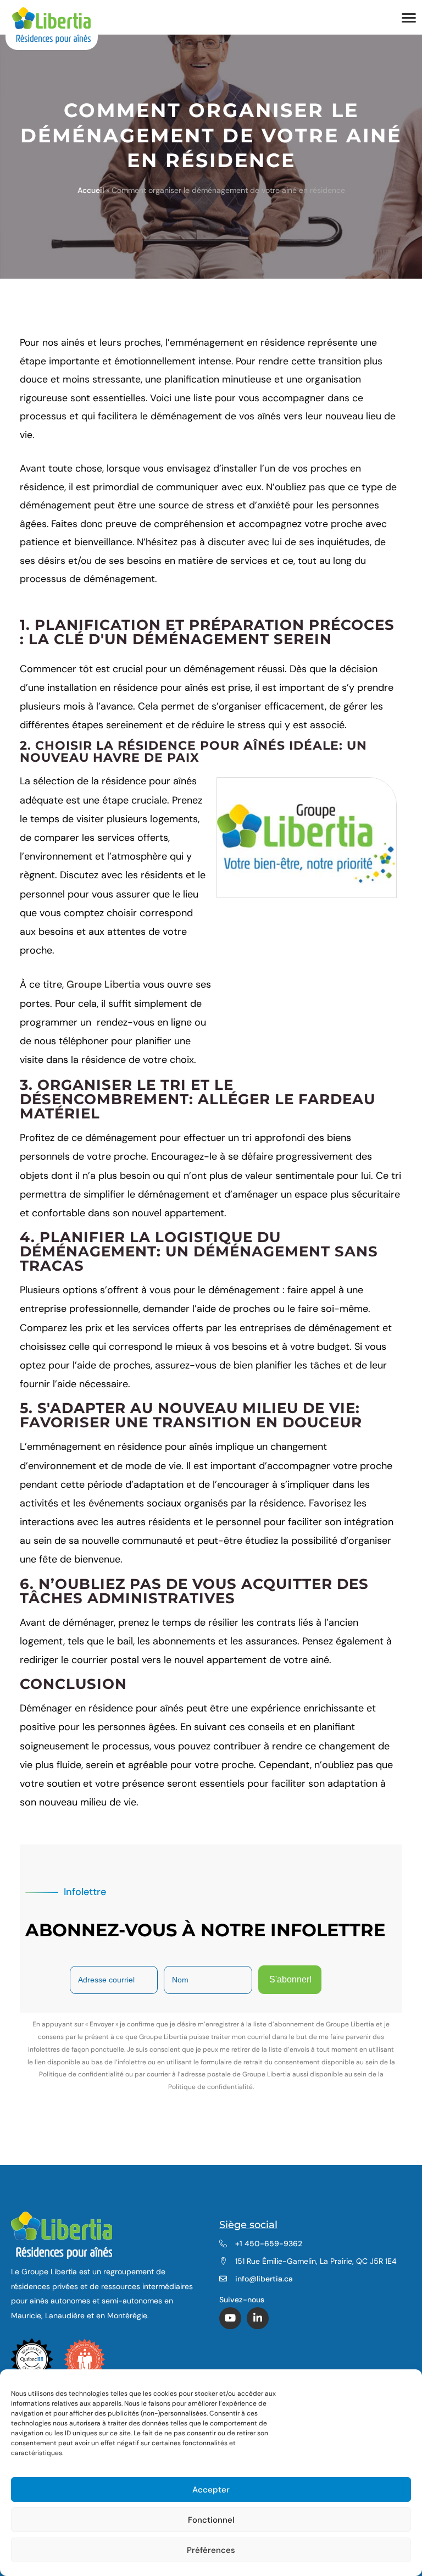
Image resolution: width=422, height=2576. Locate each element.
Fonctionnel (211, 2520)
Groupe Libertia (103, 984)
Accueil (91, 190)
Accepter (211, 2490)
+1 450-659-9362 (269, 2243)
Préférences (211, 2550)
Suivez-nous (243, 2300)
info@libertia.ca (264, 2279)
